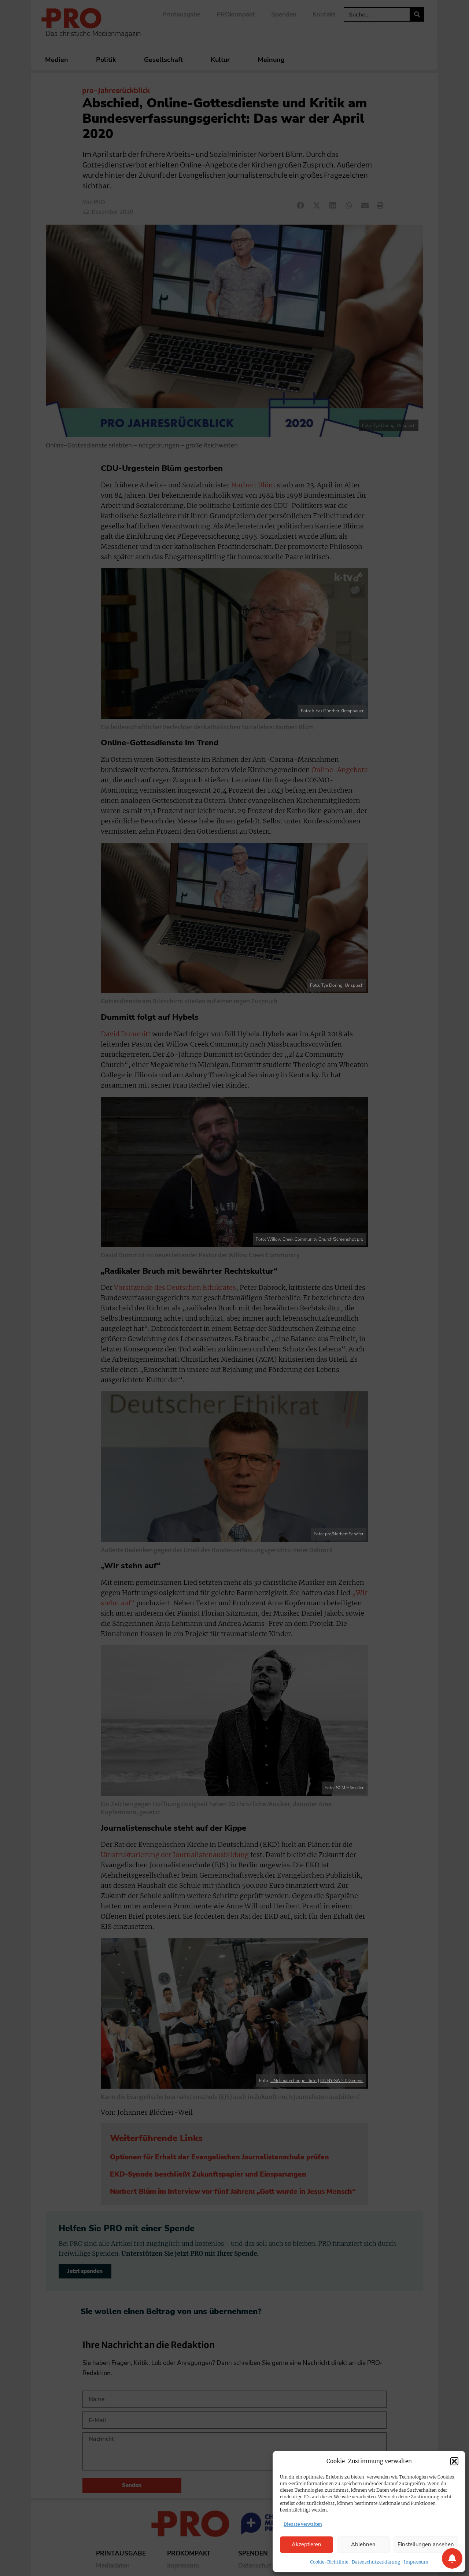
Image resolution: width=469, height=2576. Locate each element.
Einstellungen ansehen (426, 2544)
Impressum (416, 2562)
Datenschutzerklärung (376, 2562)
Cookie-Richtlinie (329, 2562)
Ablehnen (363, 2544)
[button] (454, 2461)
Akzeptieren (306, 2544)
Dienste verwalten (303, 2524)
